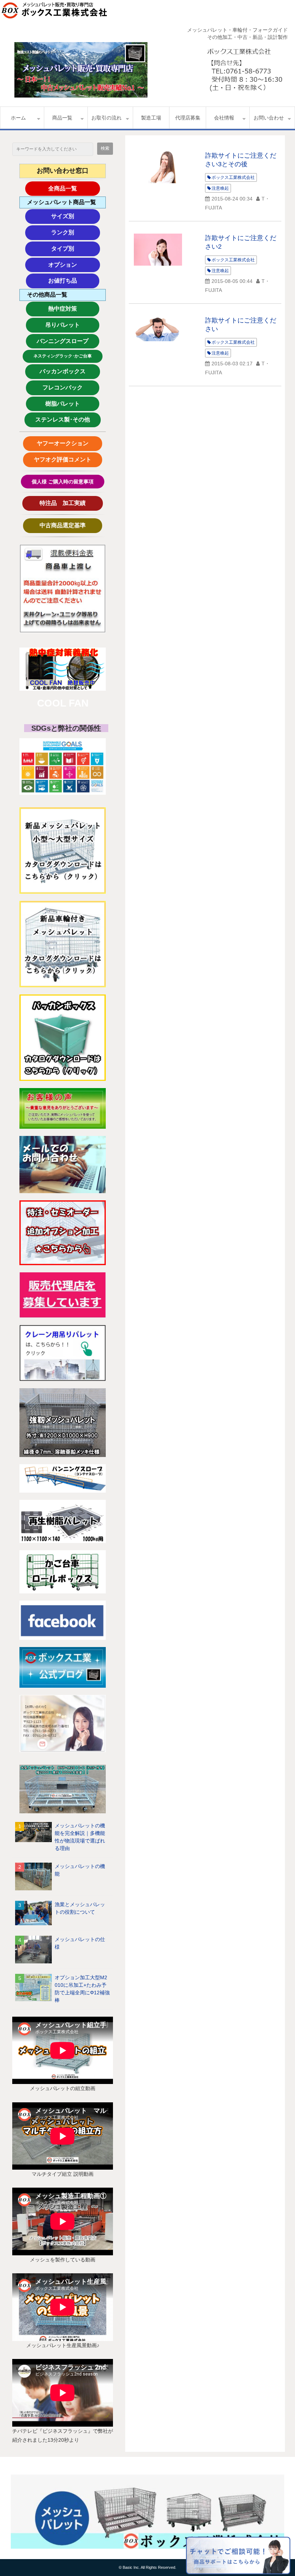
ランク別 (76, 232)
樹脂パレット (71, 404)
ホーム (18, 118)
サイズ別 (76, 216)
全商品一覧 (74, 188)
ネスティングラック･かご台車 (63, 356)
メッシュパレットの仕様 (80, 1943)
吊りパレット (71, 325)
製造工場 (151, 118)
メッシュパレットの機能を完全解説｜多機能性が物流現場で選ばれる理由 (80, 1837)
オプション (74, 265)
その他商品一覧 (47, 295)
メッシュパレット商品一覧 (62, 202)
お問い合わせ (269, 118)
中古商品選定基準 (68, 525)
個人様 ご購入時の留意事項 (63, 482)
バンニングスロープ (63, 341)
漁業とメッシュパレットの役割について (80, 1908)
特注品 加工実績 (69, 503)
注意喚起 (220, 188)
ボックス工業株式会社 (233, 177)
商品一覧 (62, 118)
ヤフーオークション (65, 443)
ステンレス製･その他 (63, 419)
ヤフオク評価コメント (63, 459)
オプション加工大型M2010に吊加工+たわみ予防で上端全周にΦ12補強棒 (82, 1989)
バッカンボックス (66, 371)
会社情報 (224, 118)
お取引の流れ (106, 118)
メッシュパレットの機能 (80, 1870)
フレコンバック (68, 387)
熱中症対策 (74, 309)
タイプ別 (76, 249)
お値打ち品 (74, 281)
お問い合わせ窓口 (63, 171)
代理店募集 (188, 118)
